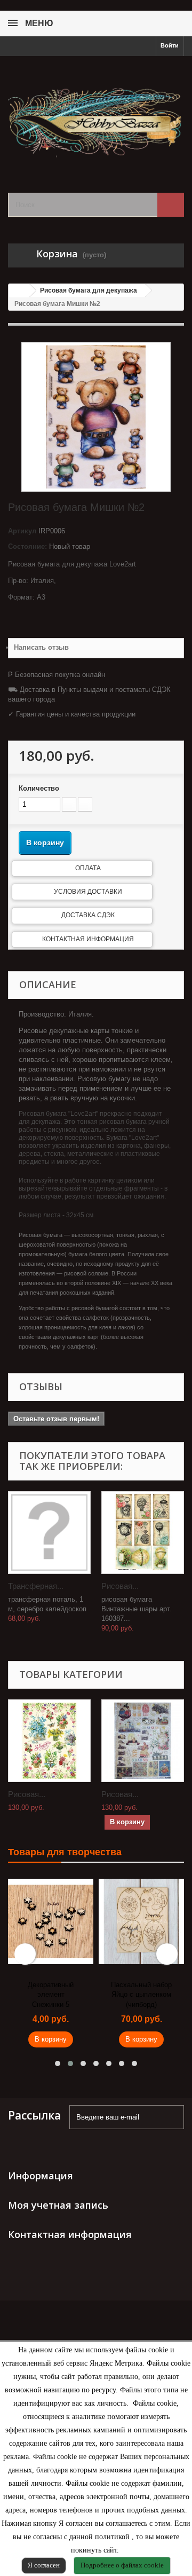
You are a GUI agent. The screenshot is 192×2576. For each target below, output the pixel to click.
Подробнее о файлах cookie (122, 2565)
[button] (58, 2063)
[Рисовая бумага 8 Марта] (49, 1741)
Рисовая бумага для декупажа (89, 290)
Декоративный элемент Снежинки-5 (51, 1995)
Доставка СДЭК (88, 915)
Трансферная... (36, 1586)
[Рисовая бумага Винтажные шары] (143, 1533)
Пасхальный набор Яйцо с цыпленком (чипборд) (141, 1995)
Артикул (22, 531)
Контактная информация (88, 939)
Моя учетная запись (58, 2205)
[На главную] (19, 291)
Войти (170, 45)
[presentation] (25, 1954)
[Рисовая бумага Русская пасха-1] (143, 1741)
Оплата (88, 868)
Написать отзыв (41, 647)
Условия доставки (88, 892)
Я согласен (44, 2565)
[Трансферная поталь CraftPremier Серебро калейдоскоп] (49, 1533)
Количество (39, 788)
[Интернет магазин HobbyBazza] (96, 115)
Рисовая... (120, 1586)
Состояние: (27, 546)
